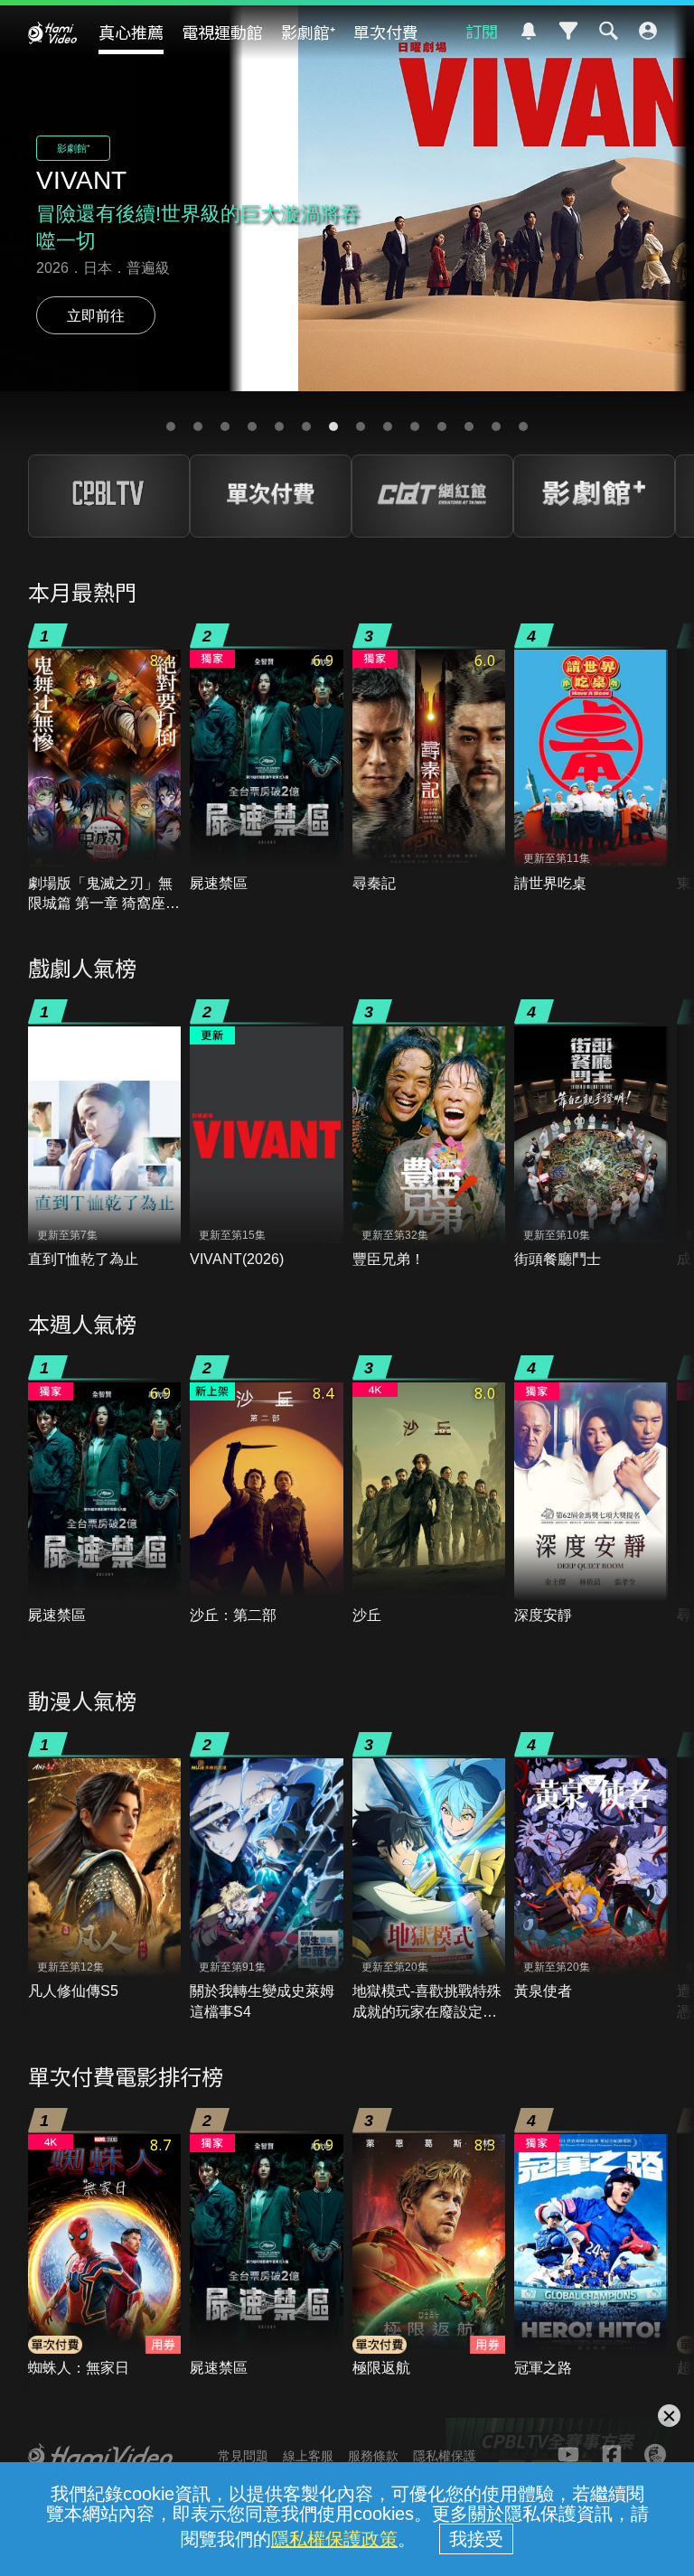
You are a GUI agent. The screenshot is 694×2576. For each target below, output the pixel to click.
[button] (171, 426)
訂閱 (482, 31)
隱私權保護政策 (334, 2539)
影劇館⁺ (308, 32)
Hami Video (52, 33)
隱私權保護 (445, 2456)
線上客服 (308, 2456)
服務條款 (373, 2456)
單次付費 (386, 32)
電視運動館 (222, 32)
